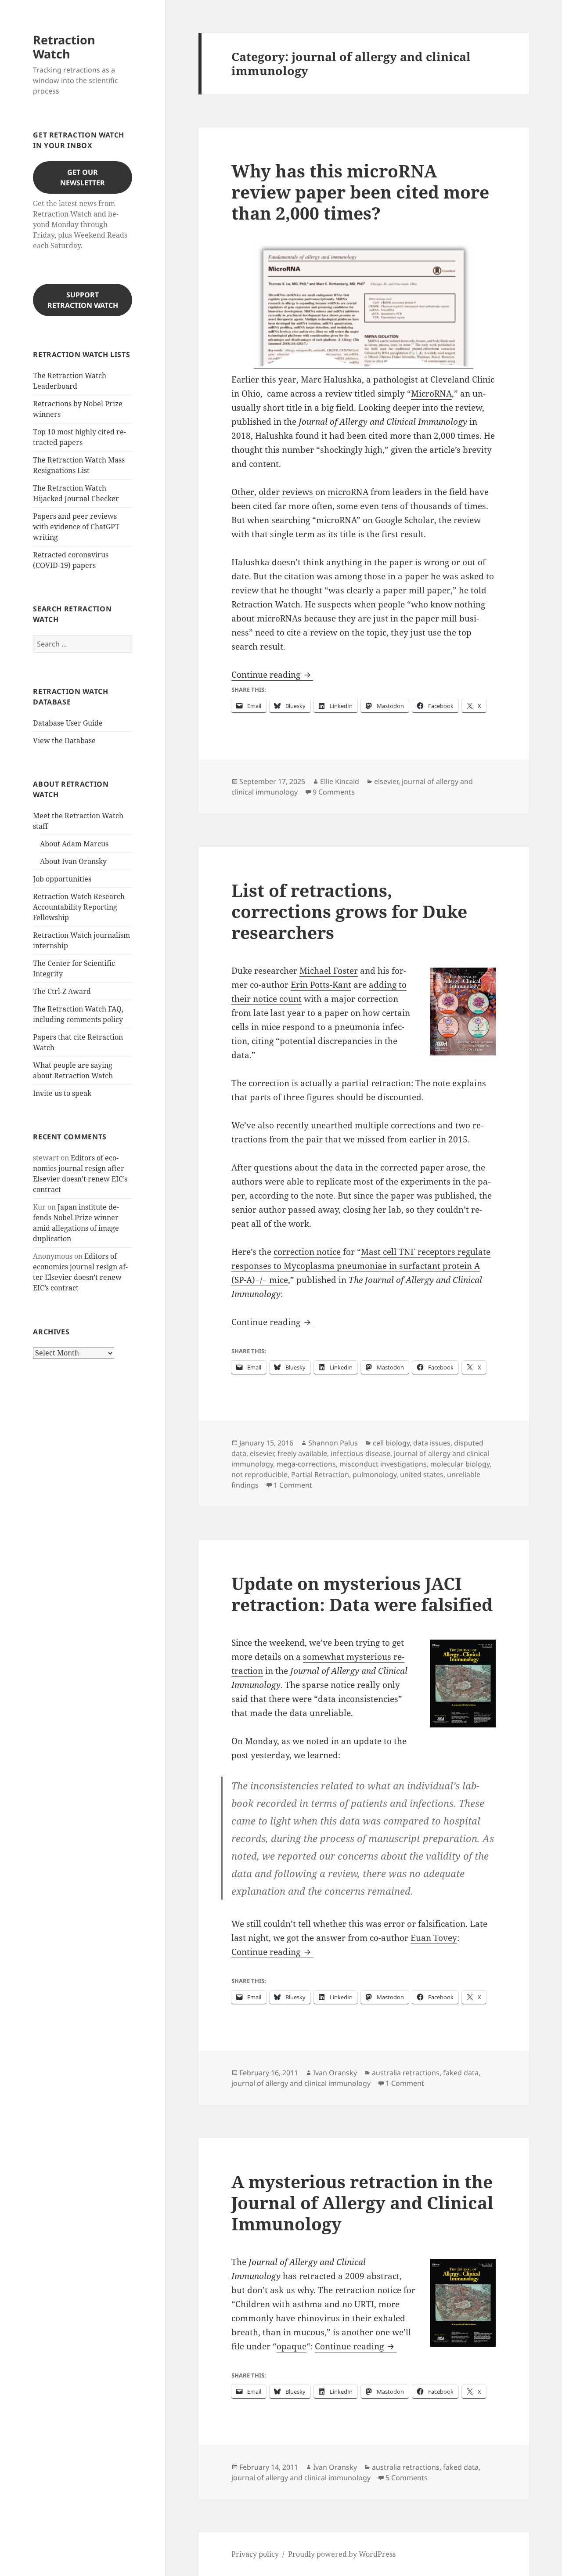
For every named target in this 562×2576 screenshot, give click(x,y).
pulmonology (375, 1474)
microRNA (348, 492)
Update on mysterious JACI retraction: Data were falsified (362, 1594)
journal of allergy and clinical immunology (301, 2083)
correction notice (307, 1252)
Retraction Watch (64, 47)
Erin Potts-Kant (321, 985)
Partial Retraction (320, 1474)
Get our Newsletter (83, 177)
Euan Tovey (434, 1938)
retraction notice (368, 2290)
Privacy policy (255, 2554)
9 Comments (334, 792)
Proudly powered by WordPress (342, 2554)
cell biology (391, 1443)
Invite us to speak (62, 1093)
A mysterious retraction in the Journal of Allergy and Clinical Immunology (362, 2202)
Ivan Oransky (335, 2073)
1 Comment (293, 1485)
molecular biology (460, 1464)
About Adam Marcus (74, 844)
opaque (292, 2346)
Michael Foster (329, 971)
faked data (461, 2073)
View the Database (64, 741)
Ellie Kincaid (340, 781)
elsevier (386, 781)
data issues (432, 1443)
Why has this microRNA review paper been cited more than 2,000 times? (360, 192)
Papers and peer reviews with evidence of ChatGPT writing (76, 527)
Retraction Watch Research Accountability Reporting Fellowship (79, 907)
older (269, 492)
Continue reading (272, 675)
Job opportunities (62, 879)
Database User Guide (68, 723)
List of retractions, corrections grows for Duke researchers (349, 911)
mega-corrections (306, 1464)
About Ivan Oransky (73, 861)
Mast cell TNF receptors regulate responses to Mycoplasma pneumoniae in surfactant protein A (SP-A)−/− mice (361, 1266)
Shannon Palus (333, 1443)
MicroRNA (431, 394)
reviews (297, 492)
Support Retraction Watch (83, 300)
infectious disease (360, 1453)
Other (243, 492)
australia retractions (406, 2073)
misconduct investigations (383, 1464)
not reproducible (259, 1474)
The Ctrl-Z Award (62, 991)
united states (422, 1474)
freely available (302, 1453)
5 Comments (407, 2478)
